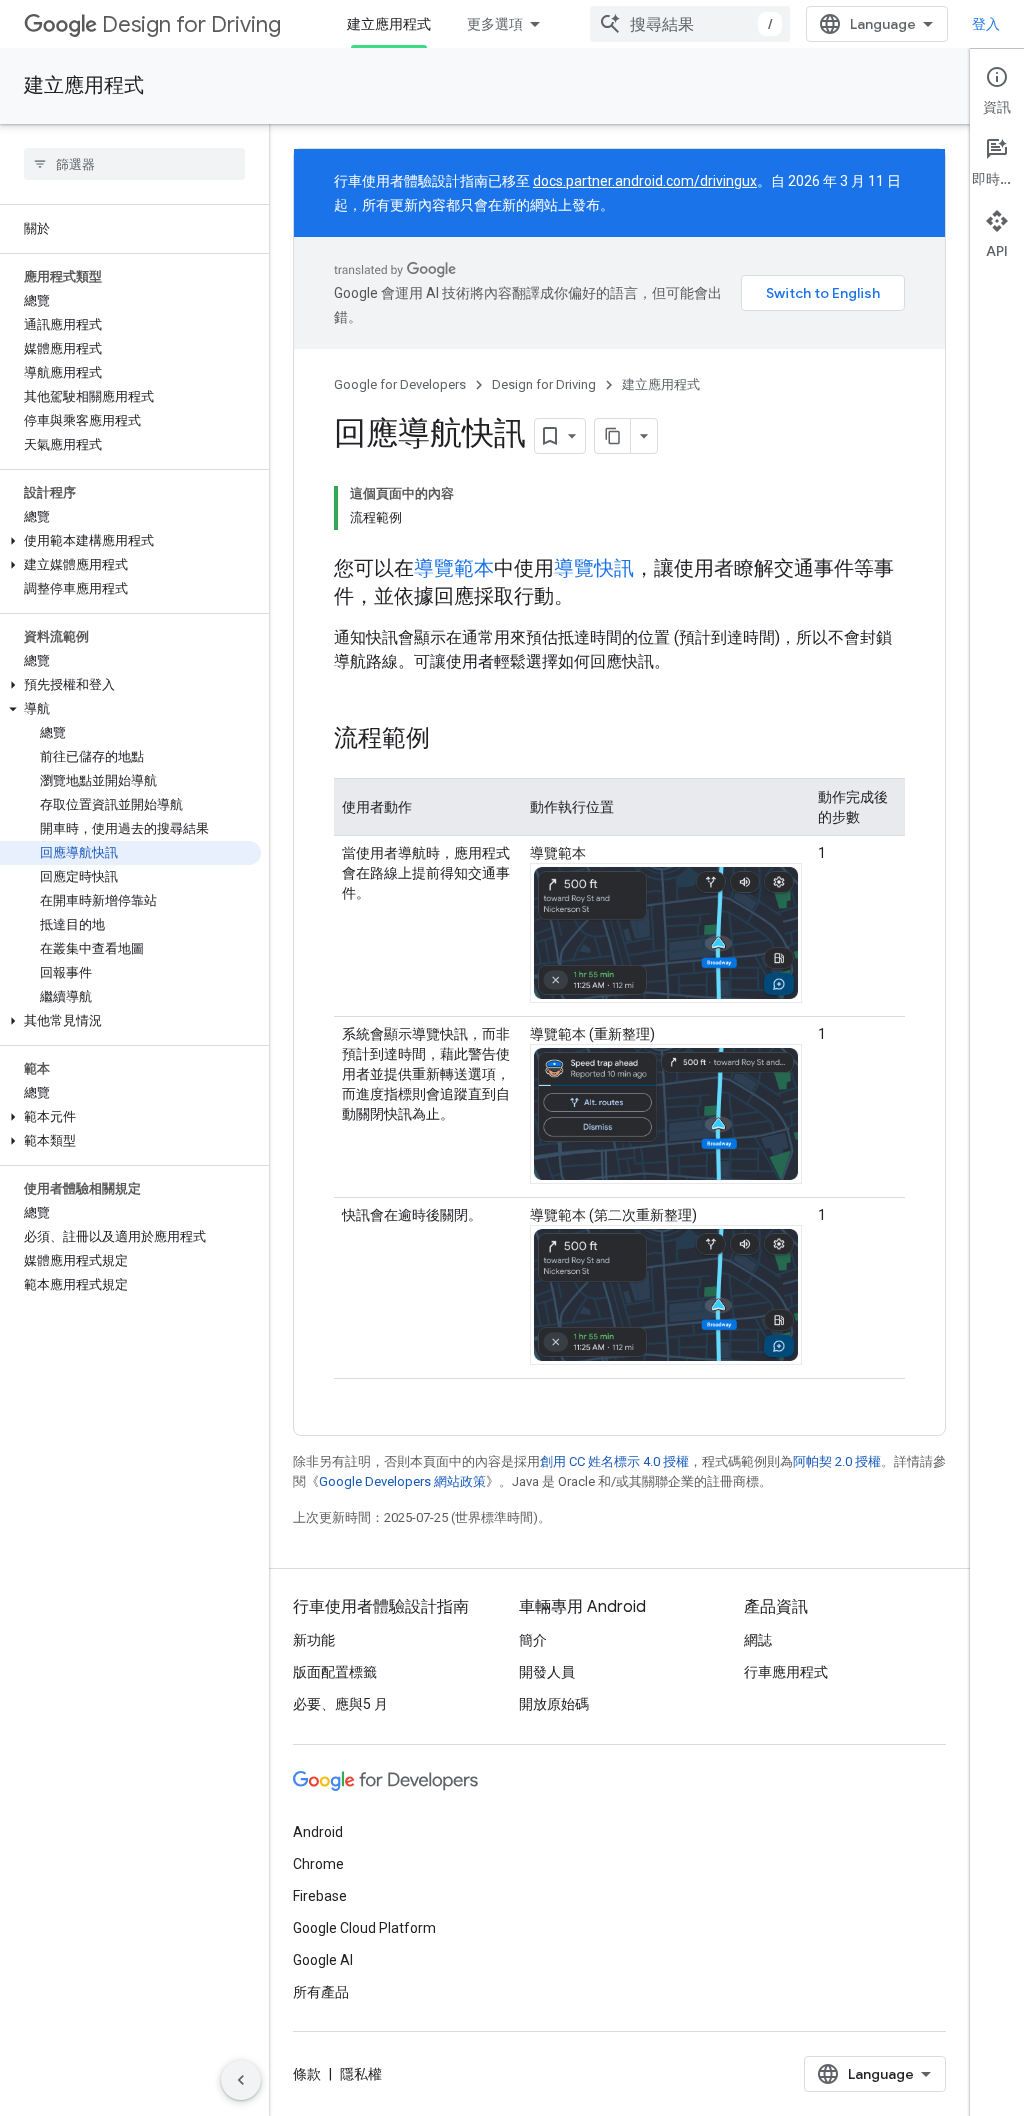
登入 (986, 24)
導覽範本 (454, 568)
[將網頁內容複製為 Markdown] (613, 436)
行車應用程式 (786, 1672)
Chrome (318, 1864)
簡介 (533, 1640)
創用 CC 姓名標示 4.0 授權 (614, 1461)
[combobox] (690, 24)
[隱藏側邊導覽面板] (241, 2080)
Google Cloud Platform (364, 1928)
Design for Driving (191, 24)
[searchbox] (134, 164)
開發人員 (547, 1672)
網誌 (758, 1640)
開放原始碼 (554, 1704)
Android (318, 1832)
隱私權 (361, 2074)
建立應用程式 (389, 24)
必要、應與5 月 (340, 1704)
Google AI (323, 1960)
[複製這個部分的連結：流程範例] (450, 740)
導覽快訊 (594, 568)
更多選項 (495, 24)
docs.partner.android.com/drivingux (645, 181)
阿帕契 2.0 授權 (837, 1461)
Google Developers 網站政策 (402, 1481)
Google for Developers (400, 384)
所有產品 (321, 1992)
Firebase (320, 1896)
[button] (130, 541)
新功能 (314, 1640)
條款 (307, 2074)
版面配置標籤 (335, 1672)
